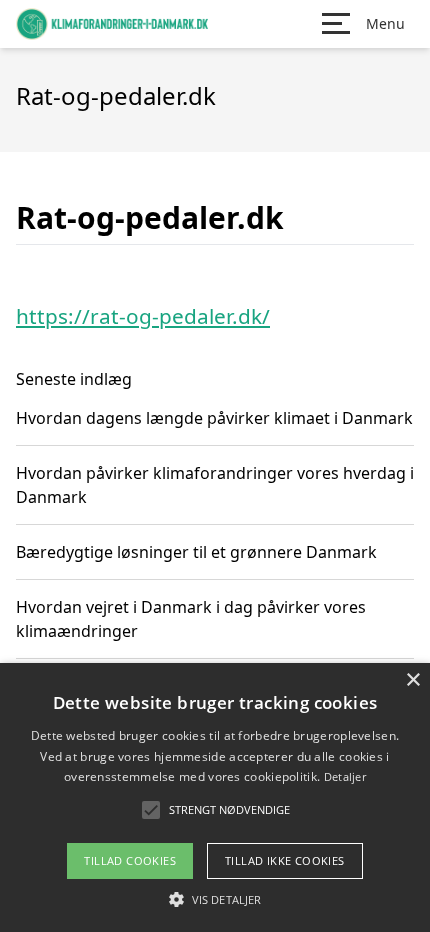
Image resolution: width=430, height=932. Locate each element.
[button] (215, 899)
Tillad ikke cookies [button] (285, 860)
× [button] (412, 680)
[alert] (215, 797)
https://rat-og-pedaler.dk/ (143, 316)
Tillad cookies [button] (130, 860)
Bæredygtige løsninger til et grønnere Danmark (196, 552)
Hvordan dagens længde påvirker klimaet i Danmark (214, 418)
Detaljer (345, 776)
